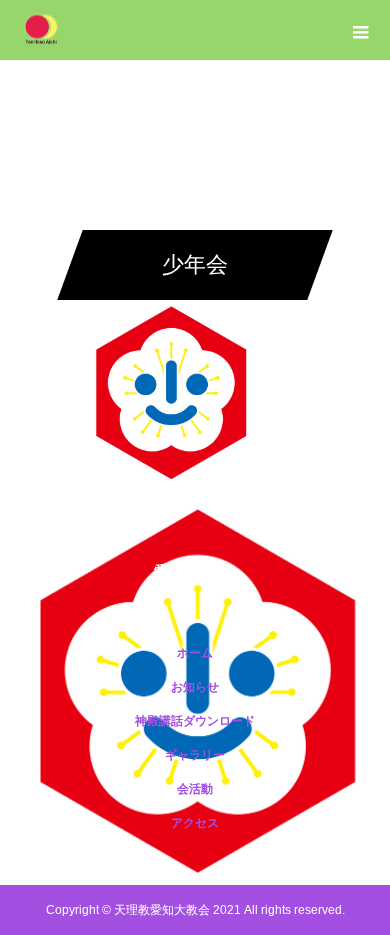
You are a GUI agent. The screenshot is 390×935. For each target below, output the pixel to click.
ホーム (195, 653)
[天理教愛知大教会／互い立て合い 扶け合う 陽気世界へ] (195, 571)
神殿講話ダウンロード (195, 721)
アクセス (195, 823)
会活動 (195, 789)
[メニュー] (360, 30)
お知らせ (195, 687)
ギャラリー (195, 755)
